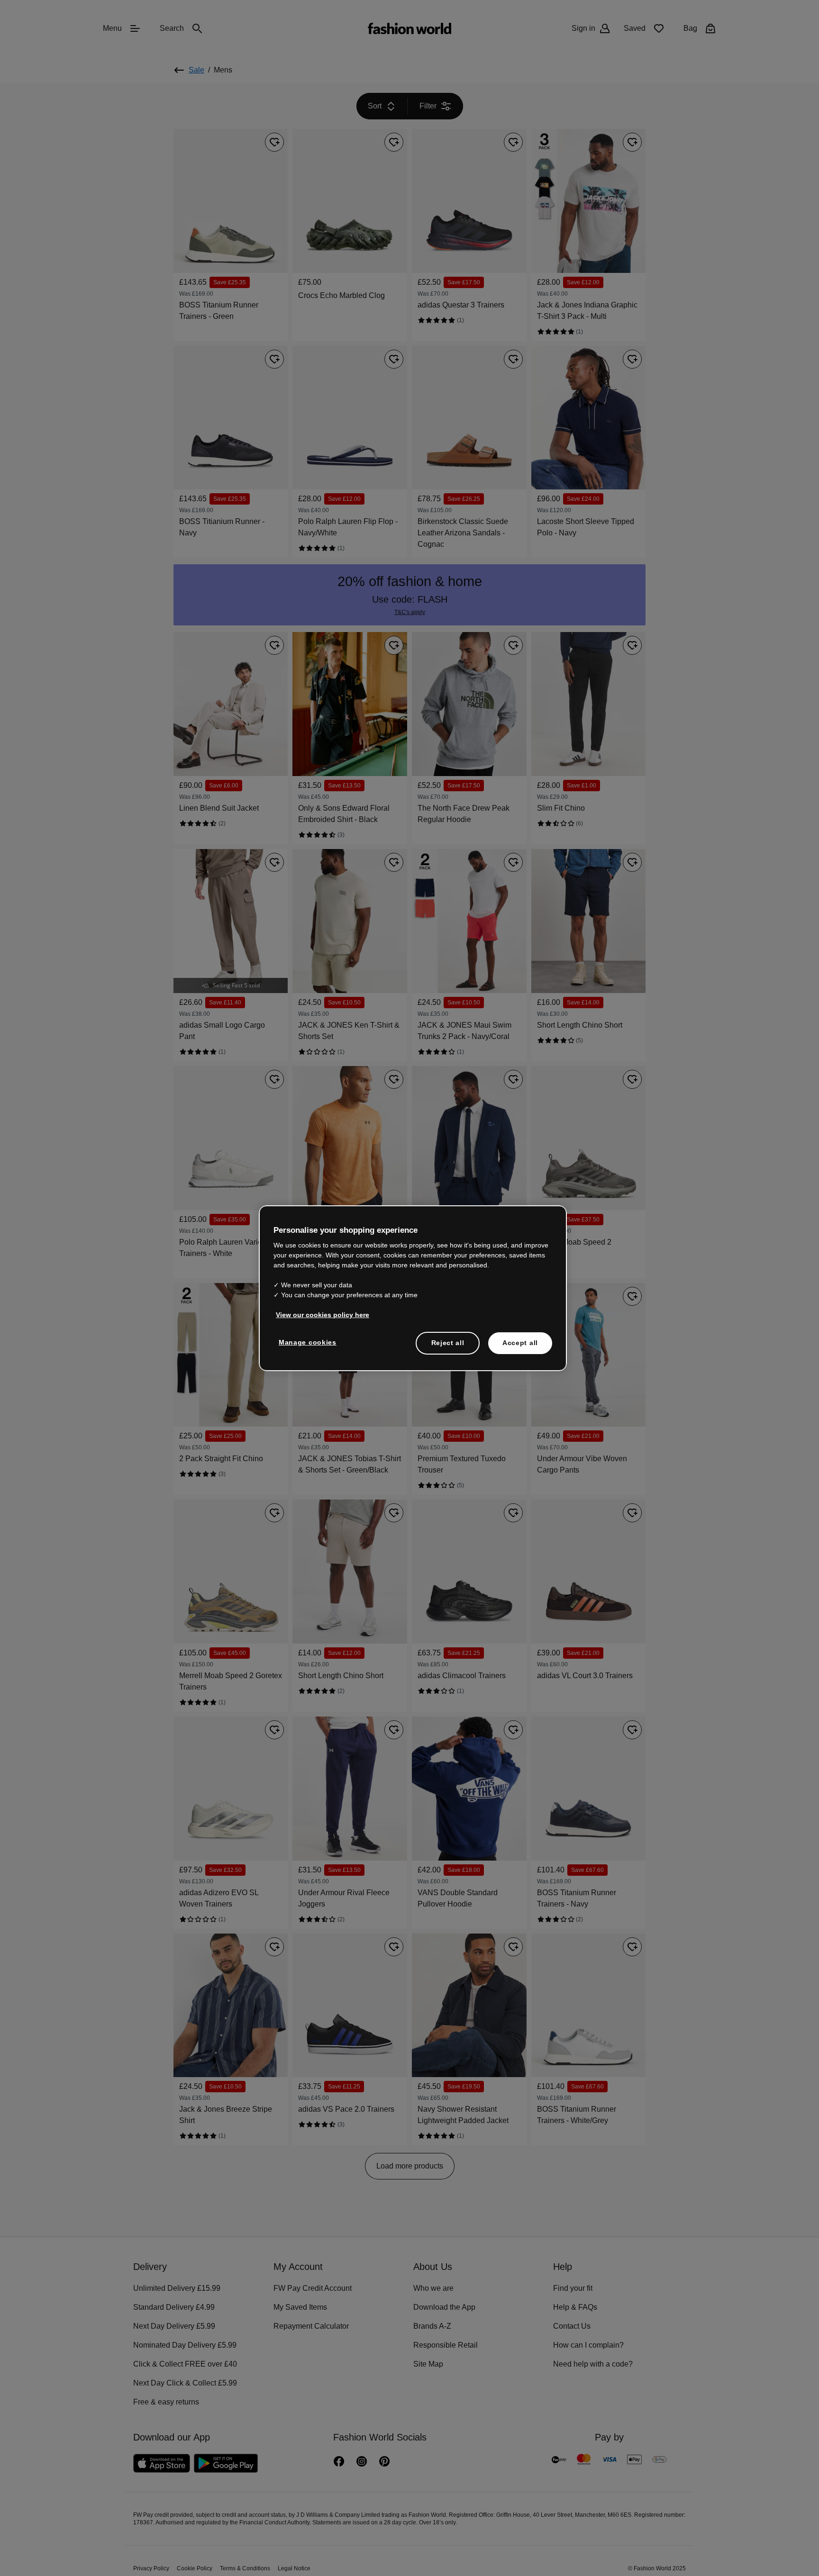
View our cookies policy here (318, 1314)
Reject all (448, 1342)
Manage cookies (305, 1342)
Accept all (520, 1342)
